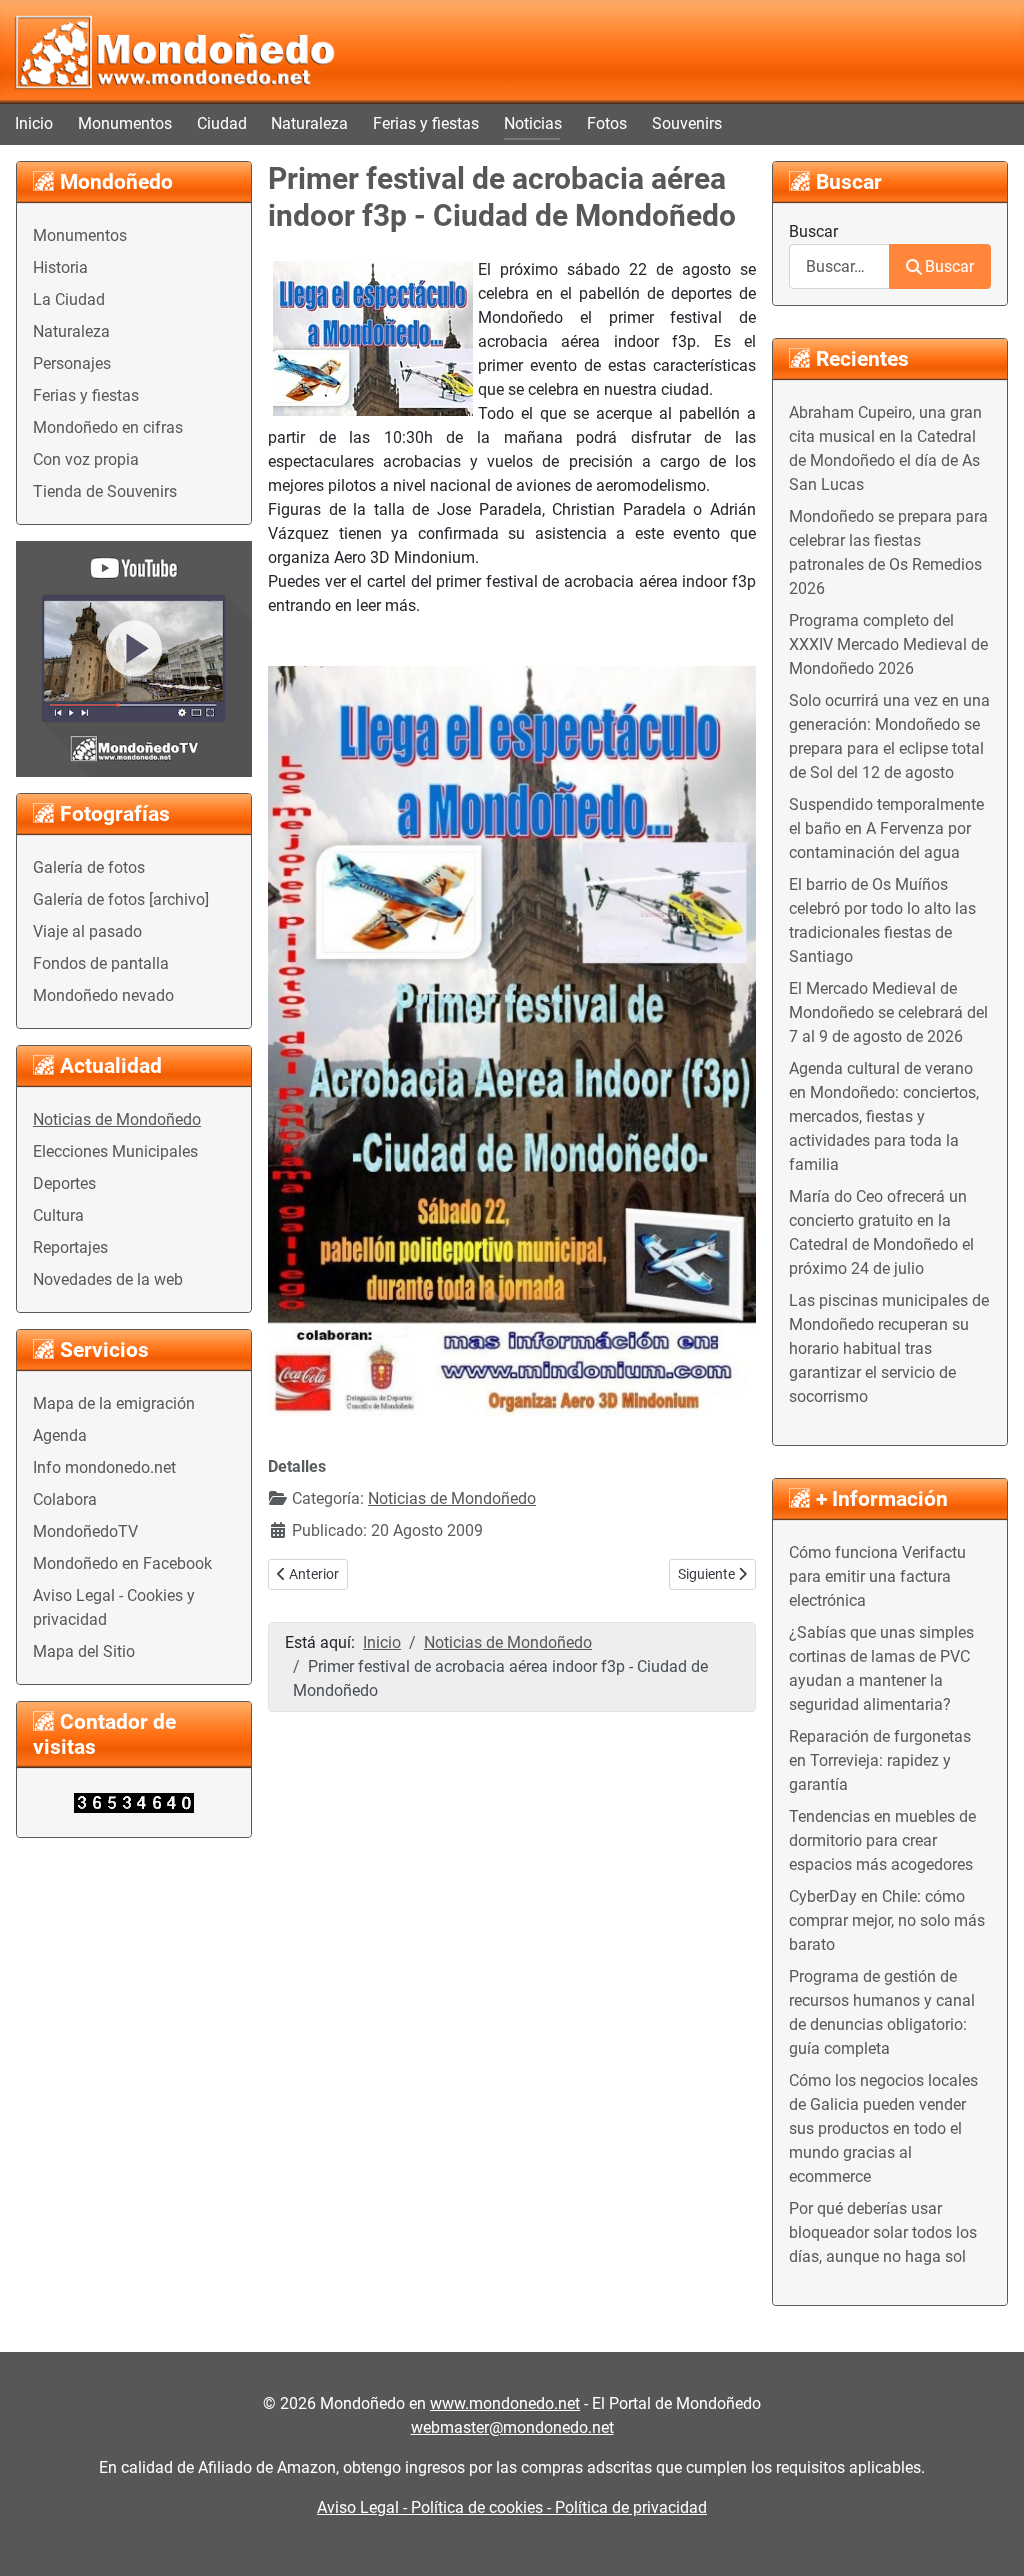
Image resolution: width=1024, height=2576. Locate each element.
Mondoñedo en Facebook (122, 1563)
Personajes (72, 363)
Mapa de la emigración (114, 1403)
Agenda (60, 1435)
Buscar (813, 231)
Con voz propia (86, 459)
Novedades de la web (108, 1279)
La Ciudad (69, 299)
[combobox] (839, 266)
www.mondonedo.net (505, 2403)
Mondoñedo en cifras (108, 427)
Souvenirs (687, 123)
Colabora (65, 1499)
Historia (60, 267)
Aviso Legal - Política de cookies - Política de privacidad (512, 2507)
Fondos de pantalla (101, 963)
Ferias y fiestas (426, 123)
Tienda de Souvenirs (105, 491)
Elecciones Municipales (115, 1151)
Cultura (58, 1215)
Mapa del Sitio (84, 1651)
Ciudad (222, 123)
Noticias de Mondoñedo (117, 1119)
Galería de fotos (89, 867)
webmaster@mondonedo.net (512, 2427)
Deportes (64, 1183)
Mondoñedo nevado (103, 995)
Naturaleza (309, 123)
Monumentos (125, 123)
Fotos (607, 123)
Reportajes (70, 1247)
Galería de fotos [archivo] (121, 899)
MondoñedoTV (85, 1531)
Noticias (533, 123)
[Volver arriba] (989, 2539)
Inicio (34, 123)
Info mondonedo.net (104, 1467)
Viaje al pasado (87, 931)
